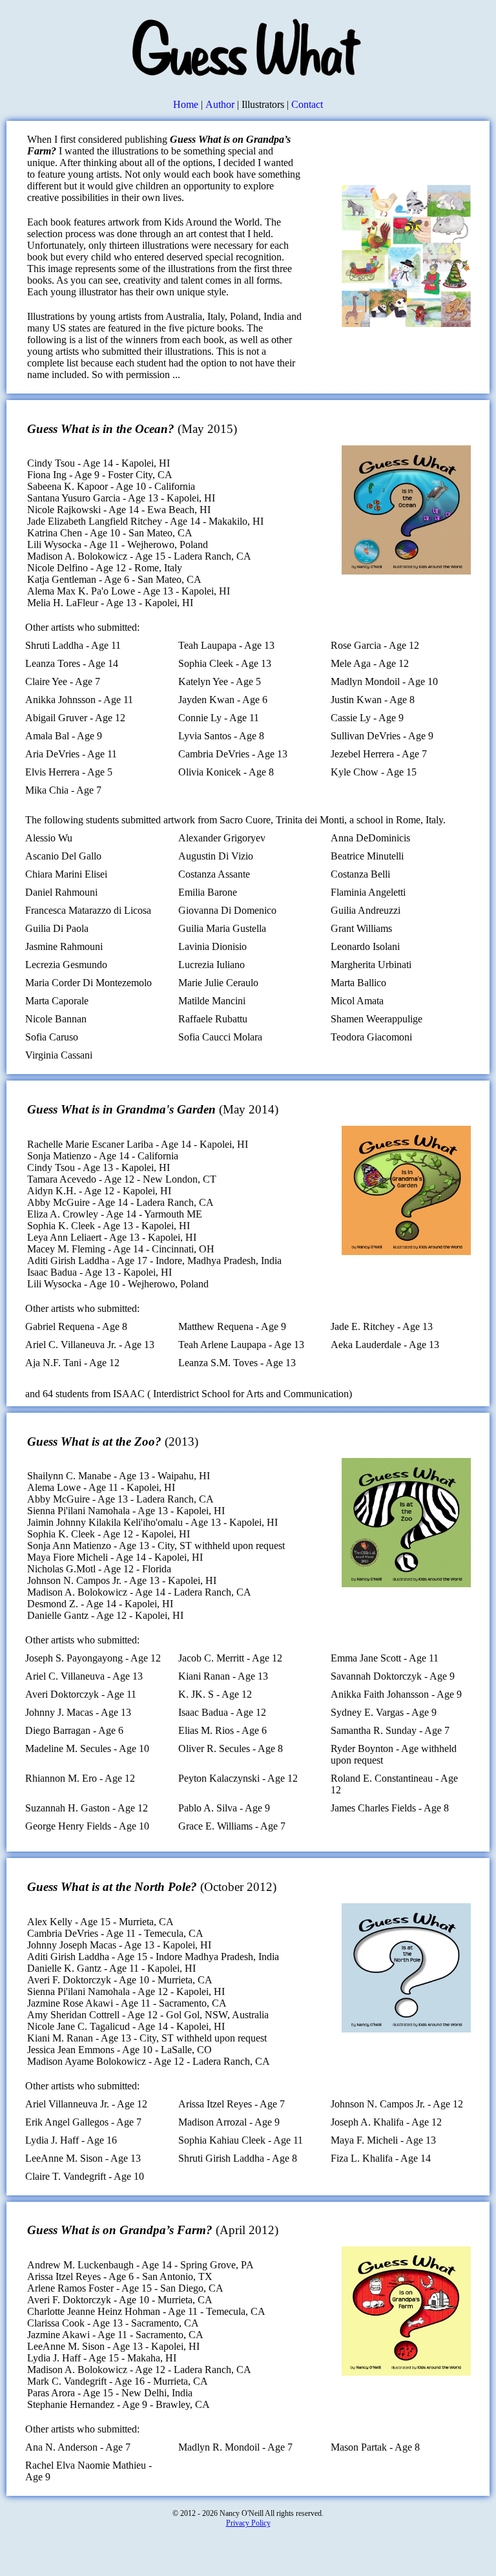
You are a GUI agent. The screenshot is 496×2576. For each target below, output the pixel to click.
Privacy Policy (248, 2523)
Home (186, 104)
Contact (307, 104)
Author (220, 104)
